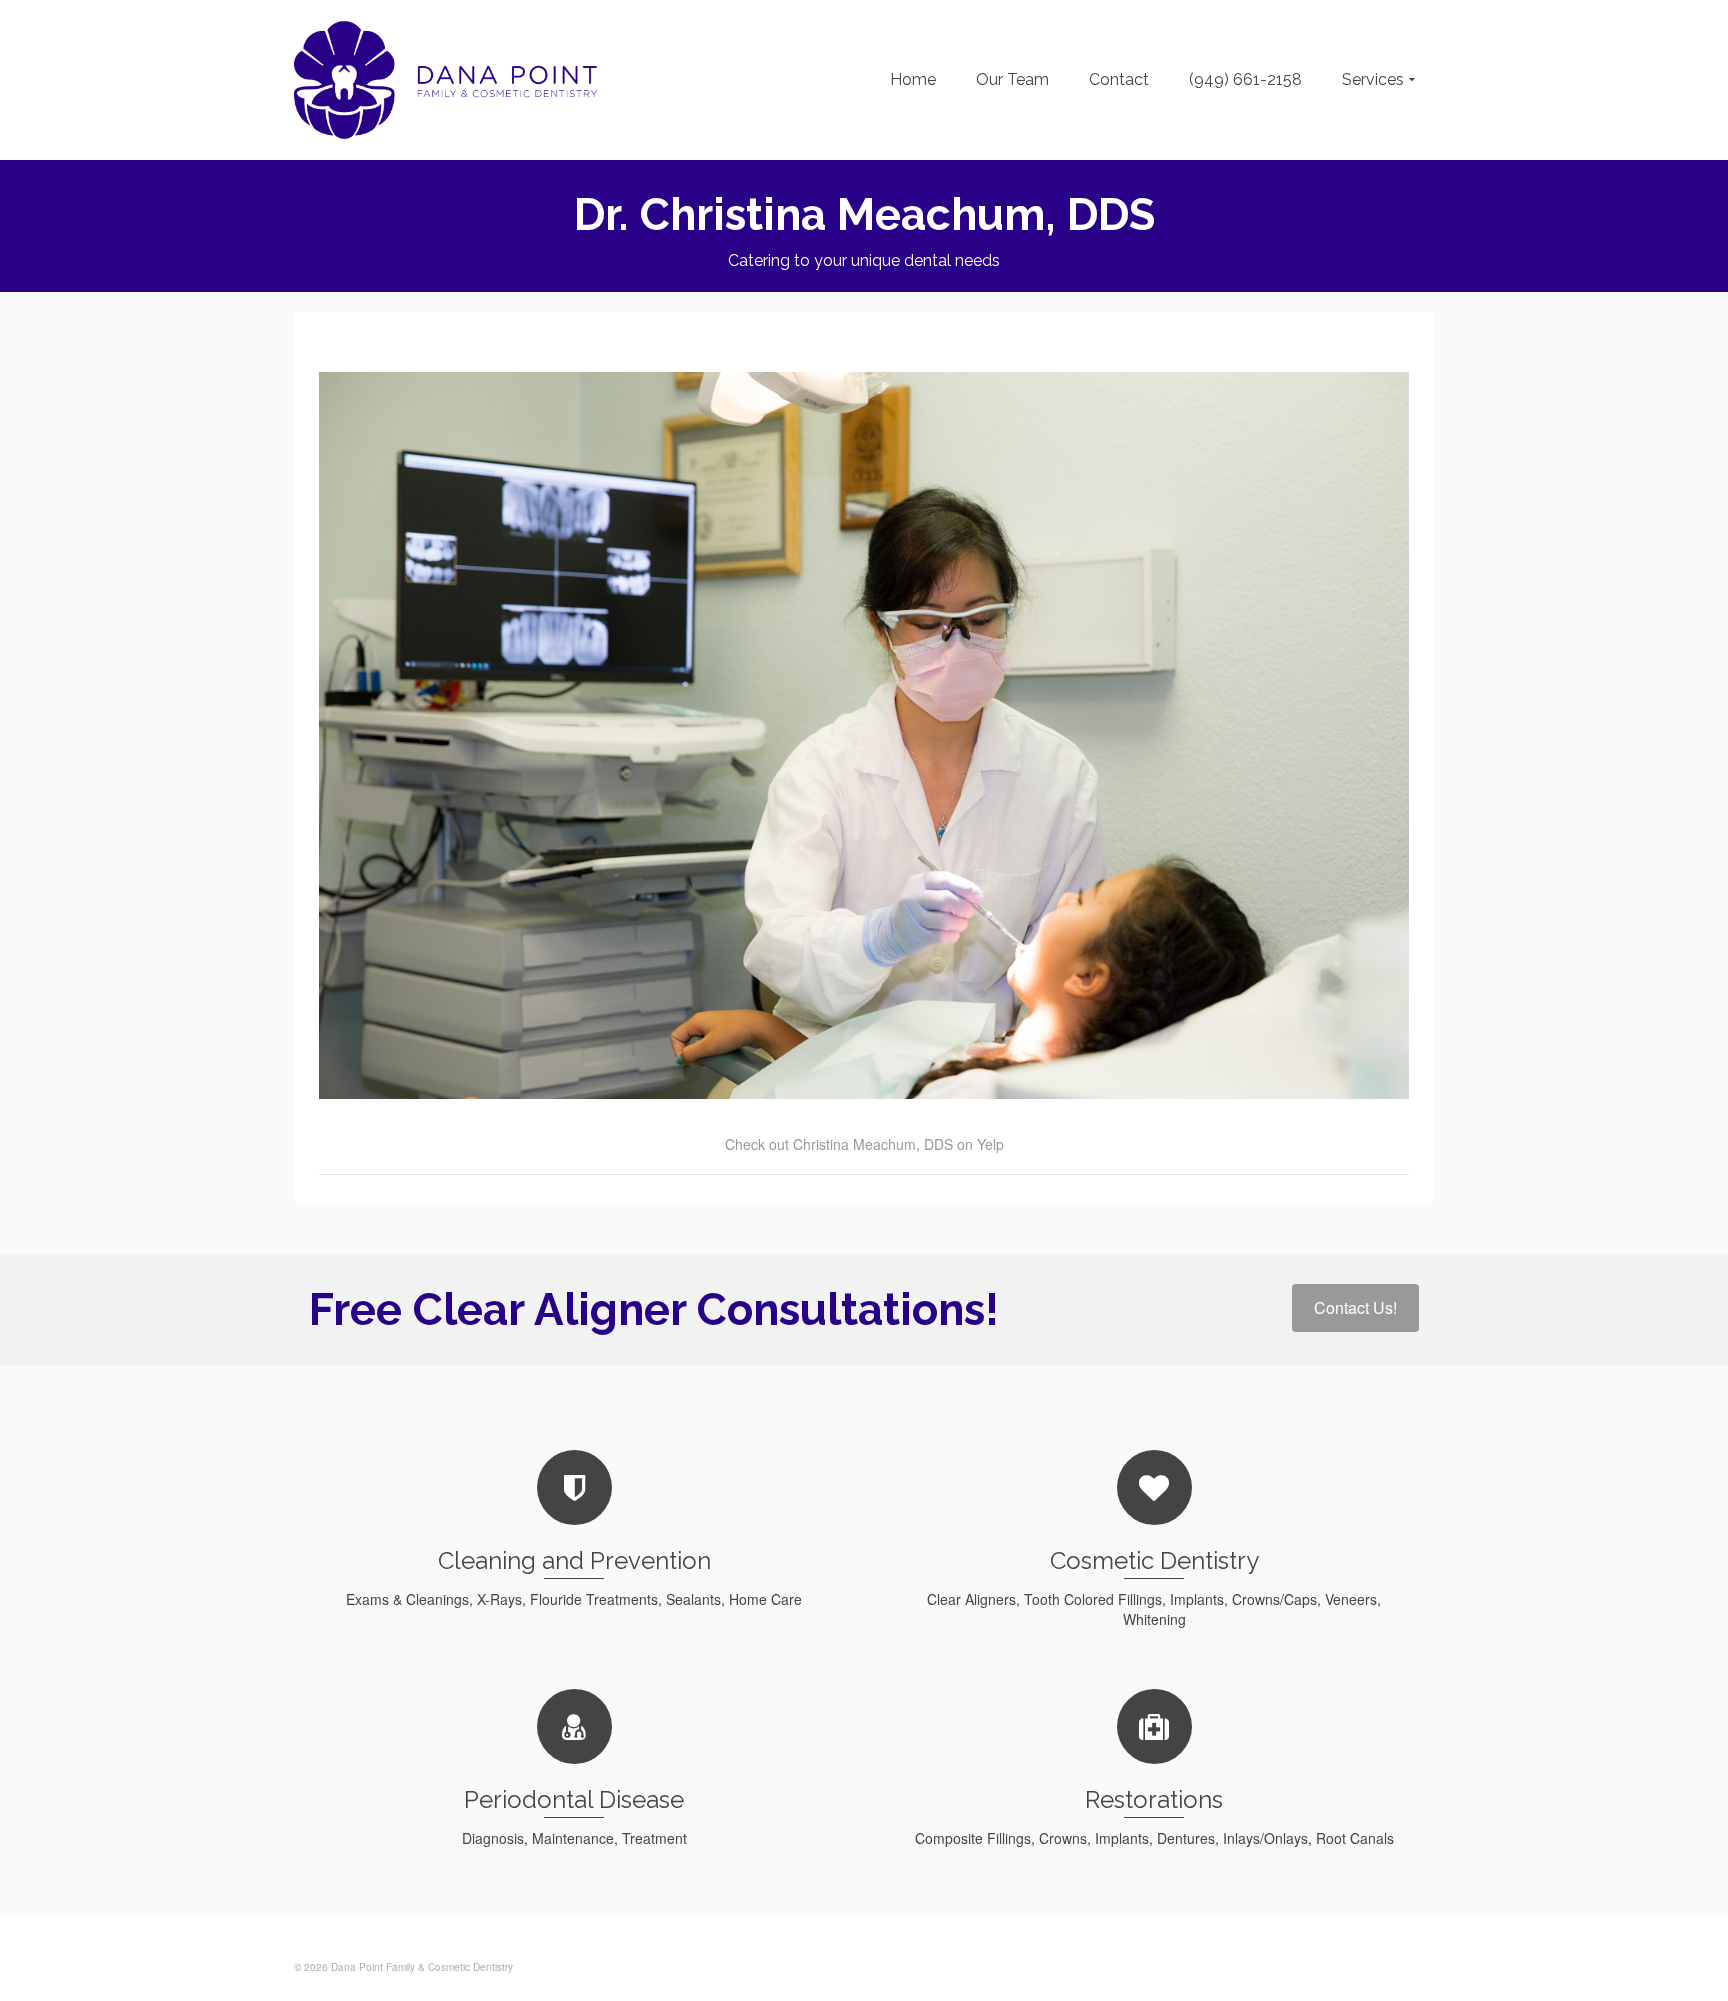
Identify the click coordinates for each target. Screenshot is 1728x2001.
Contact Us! (1355, 1307)
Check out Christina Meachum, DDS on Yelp (864, 1144)
